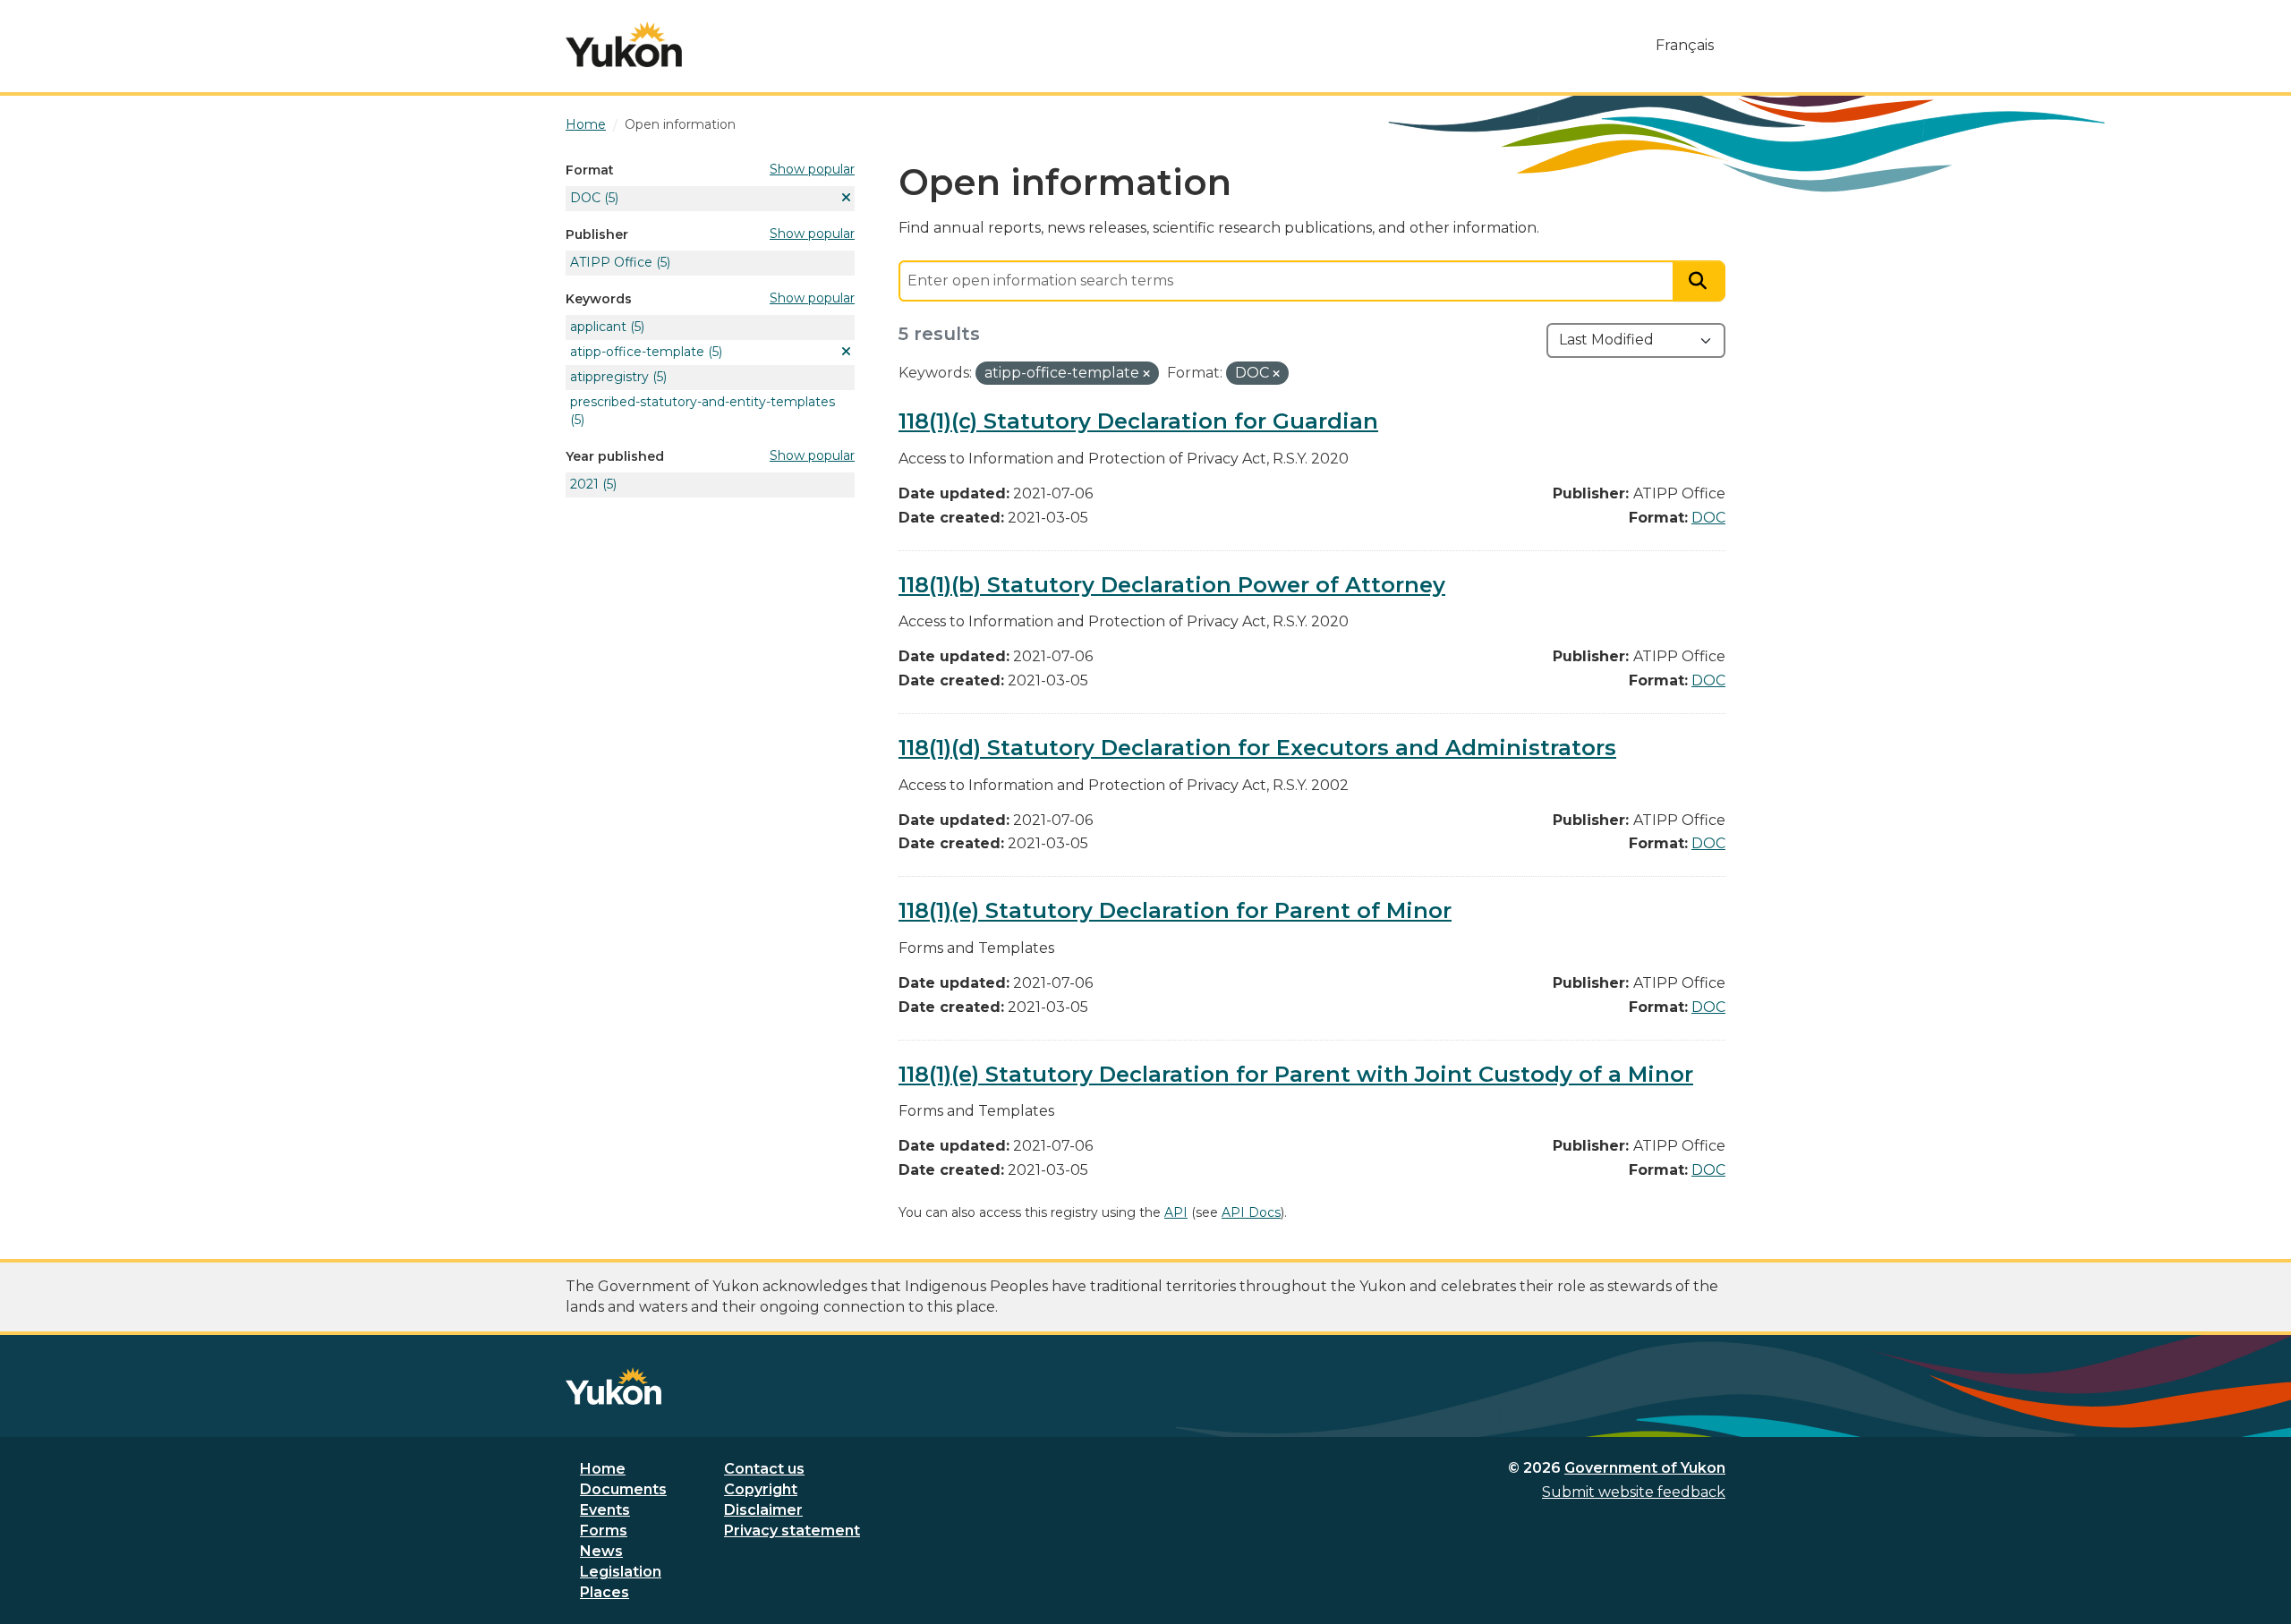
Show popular (812, 169)
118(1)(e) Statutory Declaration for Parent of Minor (1175, 910)
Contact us (764, 1469)
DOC (1708, 518)
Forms (604, 1530)
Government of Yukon (1645, 1468)
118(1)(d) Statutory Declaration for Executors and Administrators (1257, 748)
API (1176, 1212)
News (601, 1551)
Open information (680, 124)
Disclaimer (763, 1510)
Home (603, 1469)
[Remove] (1146, 374)
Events (605, 1510)
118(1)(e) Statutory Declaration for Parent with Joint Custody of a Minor (1296, 1074)
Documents (623, 1489)
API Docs (1251, 1212)
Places (605, 1592)
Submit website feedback (1634, 1492)
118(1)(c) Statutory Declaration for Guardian (1138, 421)
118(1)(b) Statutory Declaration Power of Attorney (1172, 585)
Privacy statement (792, 1530)
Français (1685, 45)
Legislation (621, 1572)
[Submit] (1699, 281)
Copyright (761, 1489)
